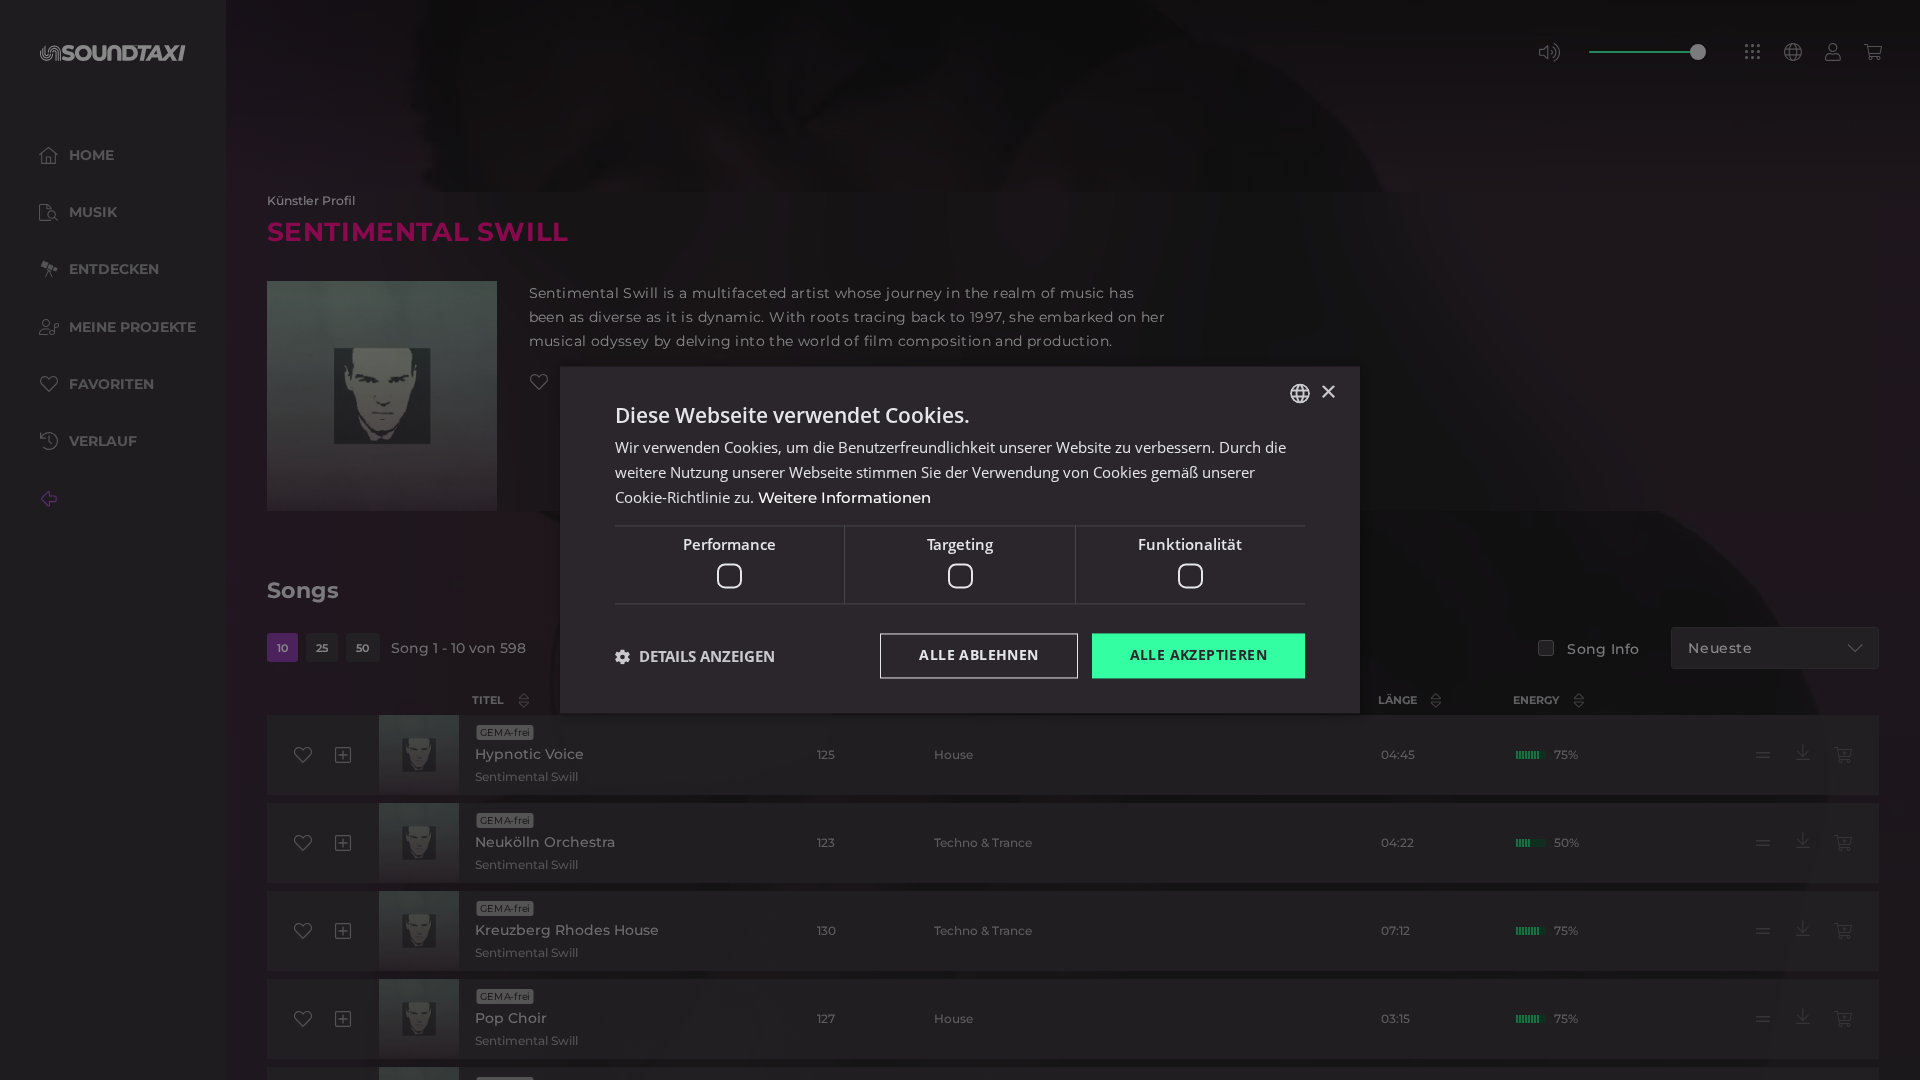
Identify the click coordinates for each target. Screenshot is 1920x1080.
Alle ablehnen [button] (978, 655)
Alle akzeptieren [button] (1198, 655)
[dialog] (960, 540)
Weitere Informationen (844, 497)
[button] (695, 656)
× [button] (1327, 392)
